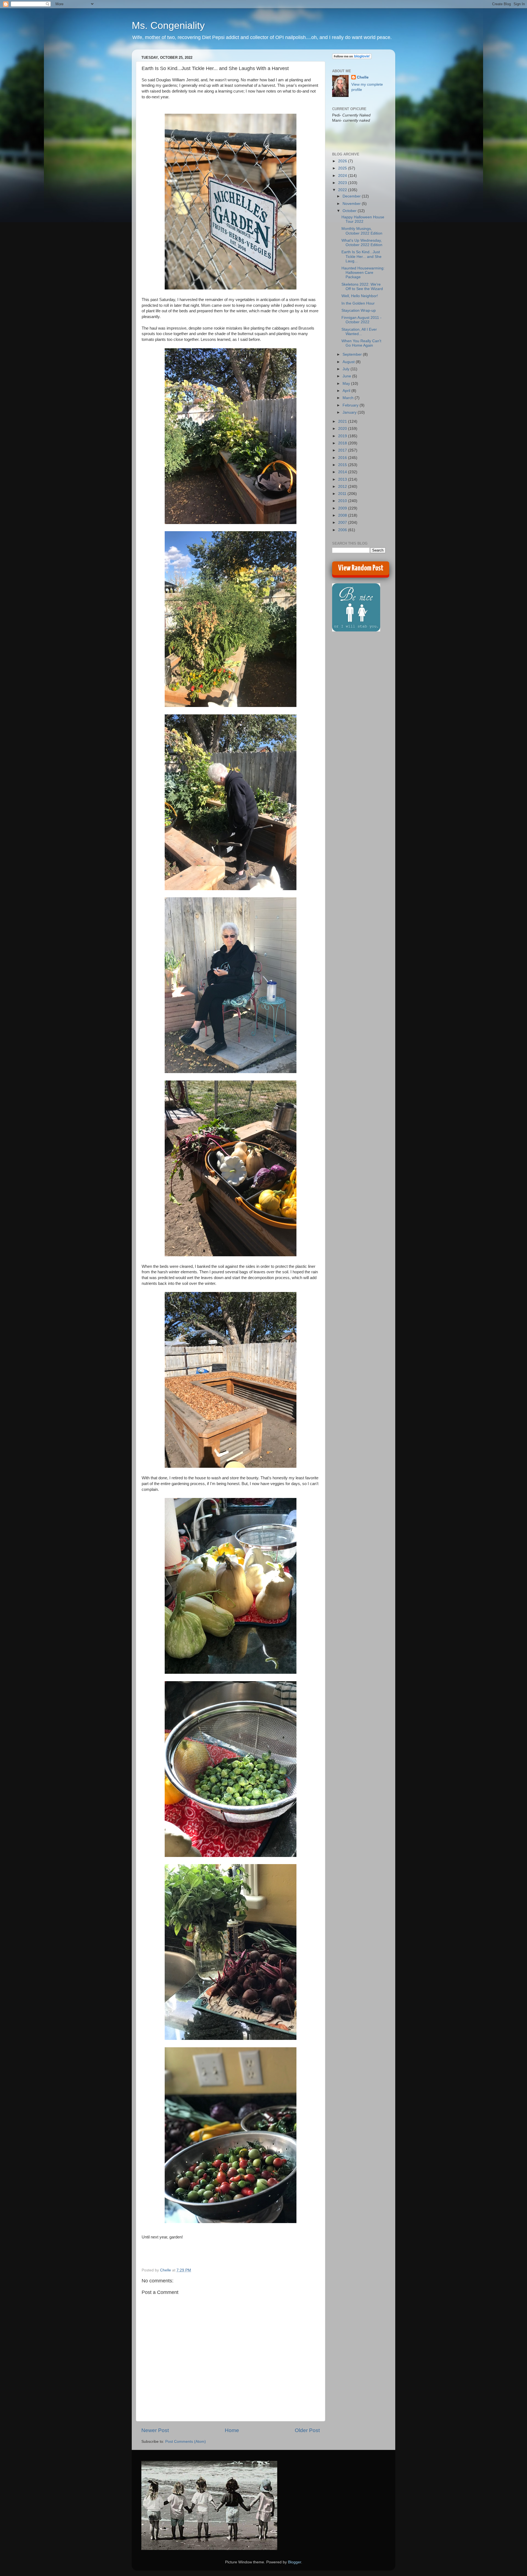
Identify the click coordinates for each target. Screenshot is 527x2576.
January (350, 412)
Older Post (307, 2430)
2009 (343, 508)
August (349, 362)
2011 (343, 494)
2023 (343, 183)
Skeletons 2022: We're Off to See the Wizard (362, 287)
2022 (343, 190)
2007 (343, 523)
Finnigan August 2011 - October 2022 (361, 320)
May (347, 384)
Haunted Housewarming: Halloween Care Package (363, 273)
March (349, 398)
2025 (343, 168)
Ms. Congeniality (168, 25)
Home (232, 2430)
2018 (343, 443)
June (347, 376)
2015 (343, 465)
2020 (343, 429)
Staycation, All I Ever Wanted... (359, 332)
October (350, 211)
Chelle (363, 77)
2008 (343, 515)
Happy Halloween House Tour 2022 (363, 219)
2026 (343, 161)
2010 (343, 501)
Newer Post (155, 2430)
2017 (343, 450)
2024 (343, 176)
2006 (343, 530)
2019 (343, 436)
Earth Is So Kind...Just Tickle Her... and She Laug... (361, 256)
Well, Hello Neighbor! (360, 296)
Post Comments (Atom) (186, 2442)
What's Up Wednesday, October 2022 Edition (362, 243)
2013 (343, 479)
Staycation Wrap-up (359, 310)
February (351, 405)
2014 (343, 472)
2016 (343, 458)
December (352, 196)
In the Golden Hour (358, 303)
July (347, 369)
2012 (343, 487)
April (347, 391)
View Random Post (361, 568)
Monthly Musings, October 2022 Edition (362, 231)
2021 (343, 421)
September (353, 354)
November (352, 204)
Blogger (295, 2562)
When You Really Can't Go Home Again (361, 343)
